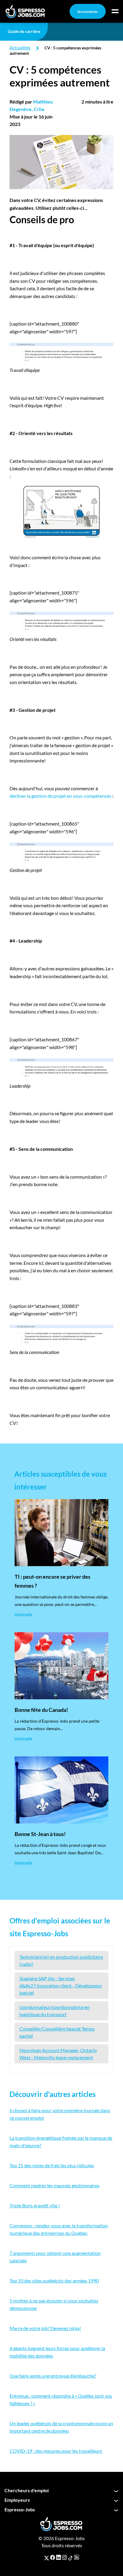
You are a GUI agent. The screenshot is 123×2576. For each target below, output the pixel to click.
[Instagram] (64, 2557)
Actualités (20, 47)
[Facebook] (53, 2557)
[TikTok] (70, 2557)
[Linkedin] (59, 2557)
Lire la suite (23, 1614)
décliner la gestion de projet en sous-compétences (60, 796)
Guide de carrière (24, 31)
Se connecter (88, 12)
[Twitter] (47, 2557)
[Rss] (77, 2557)
